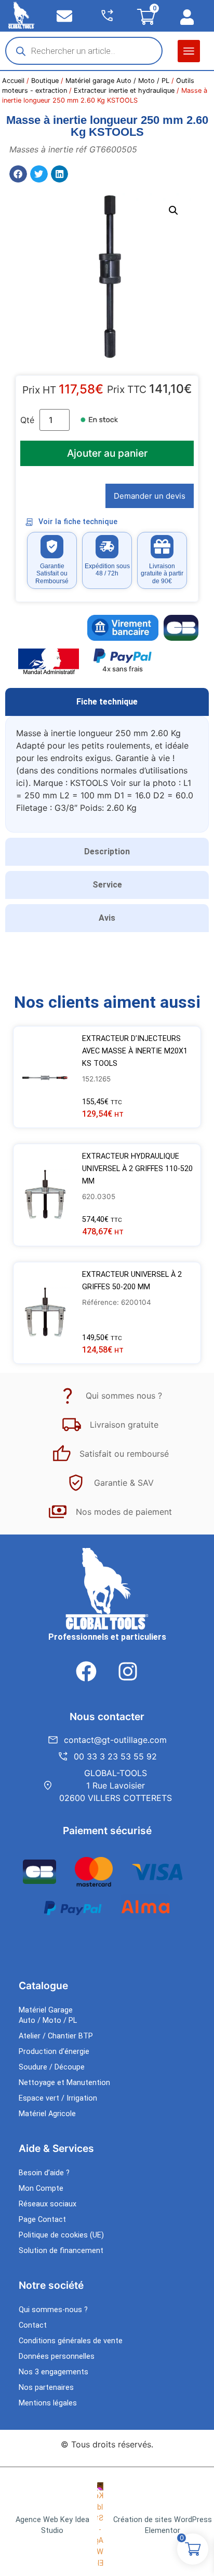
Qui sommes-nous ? (53, 2310)
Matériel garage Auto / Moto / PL (117, 81)
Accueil (13, 81)
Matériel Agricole (47, 2114)
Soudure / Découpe (52, 2067)
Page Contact (42, 2220)
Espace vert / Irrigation (58, 2098)
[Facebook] (86, 1671)
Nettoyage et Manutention (64, 2083)
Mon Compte (41, 2188)
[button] (189, 51)
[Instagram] (128, 1671)
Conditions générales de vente (71, 2341)
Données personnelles (57, 2356)
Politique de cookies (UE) (61, 2235)
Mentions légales (48, 2403)
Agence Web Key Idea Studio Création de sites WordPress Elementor (114, 2525)
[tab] (107, 702)
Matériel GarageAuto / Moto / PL (48, 2015)
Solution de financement (61, 2251)
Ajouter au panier (107, 453)
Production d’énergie (54, 2052)
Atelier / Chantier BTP (56, 2036)
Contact (33, 2325)
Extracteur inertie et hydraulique (124, 90)
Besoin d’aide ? (44, 2173)
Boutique (45, 81)
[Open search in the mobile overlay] (84, 51)
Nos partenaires (46, 2388)
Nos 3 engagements (53, 2372)
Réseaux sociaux (48, 2204)
